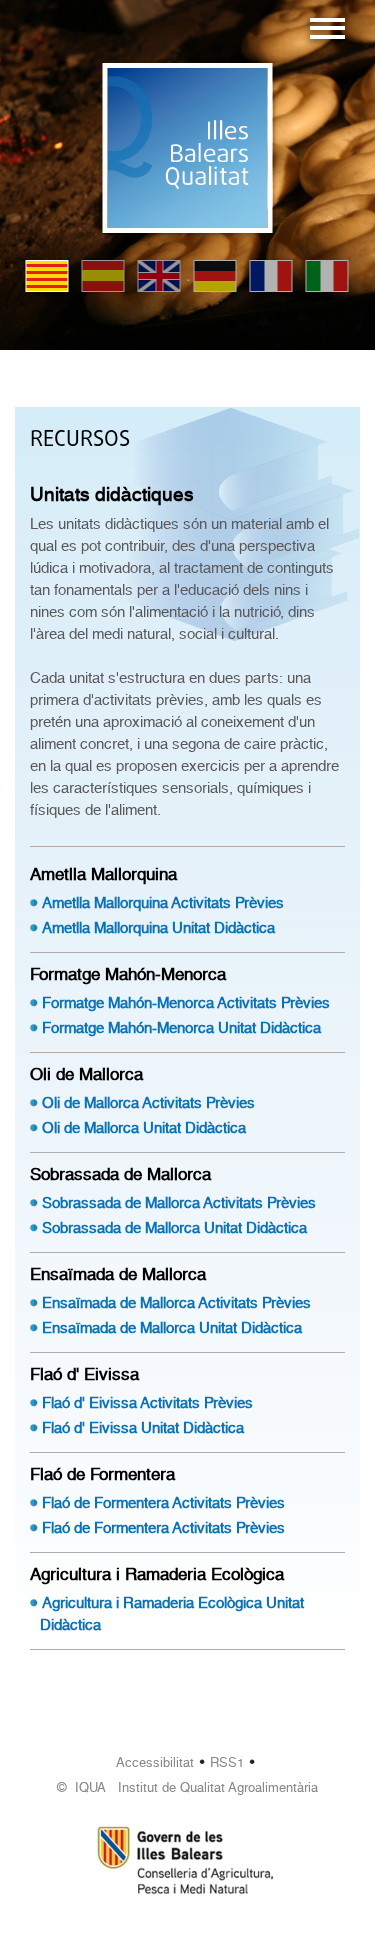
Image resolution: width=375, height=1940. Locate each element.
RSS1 (227, 1762)
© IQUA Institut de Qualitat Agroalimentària (187, 1787)
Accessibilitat (155, 1762)
